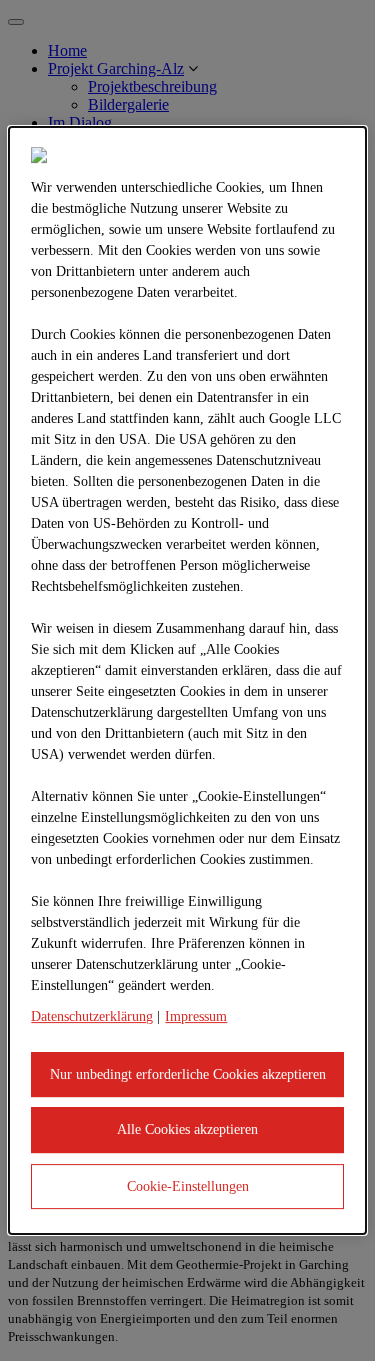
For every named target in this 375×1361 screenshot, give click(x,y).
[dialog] (187, 681)
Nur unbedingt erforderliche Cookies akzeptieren (188, 1074)
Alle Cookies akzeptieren (187, 1129)
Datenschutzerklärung (92, 1016)
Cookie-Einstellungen (188, 1186)
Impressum (196, 1016)
